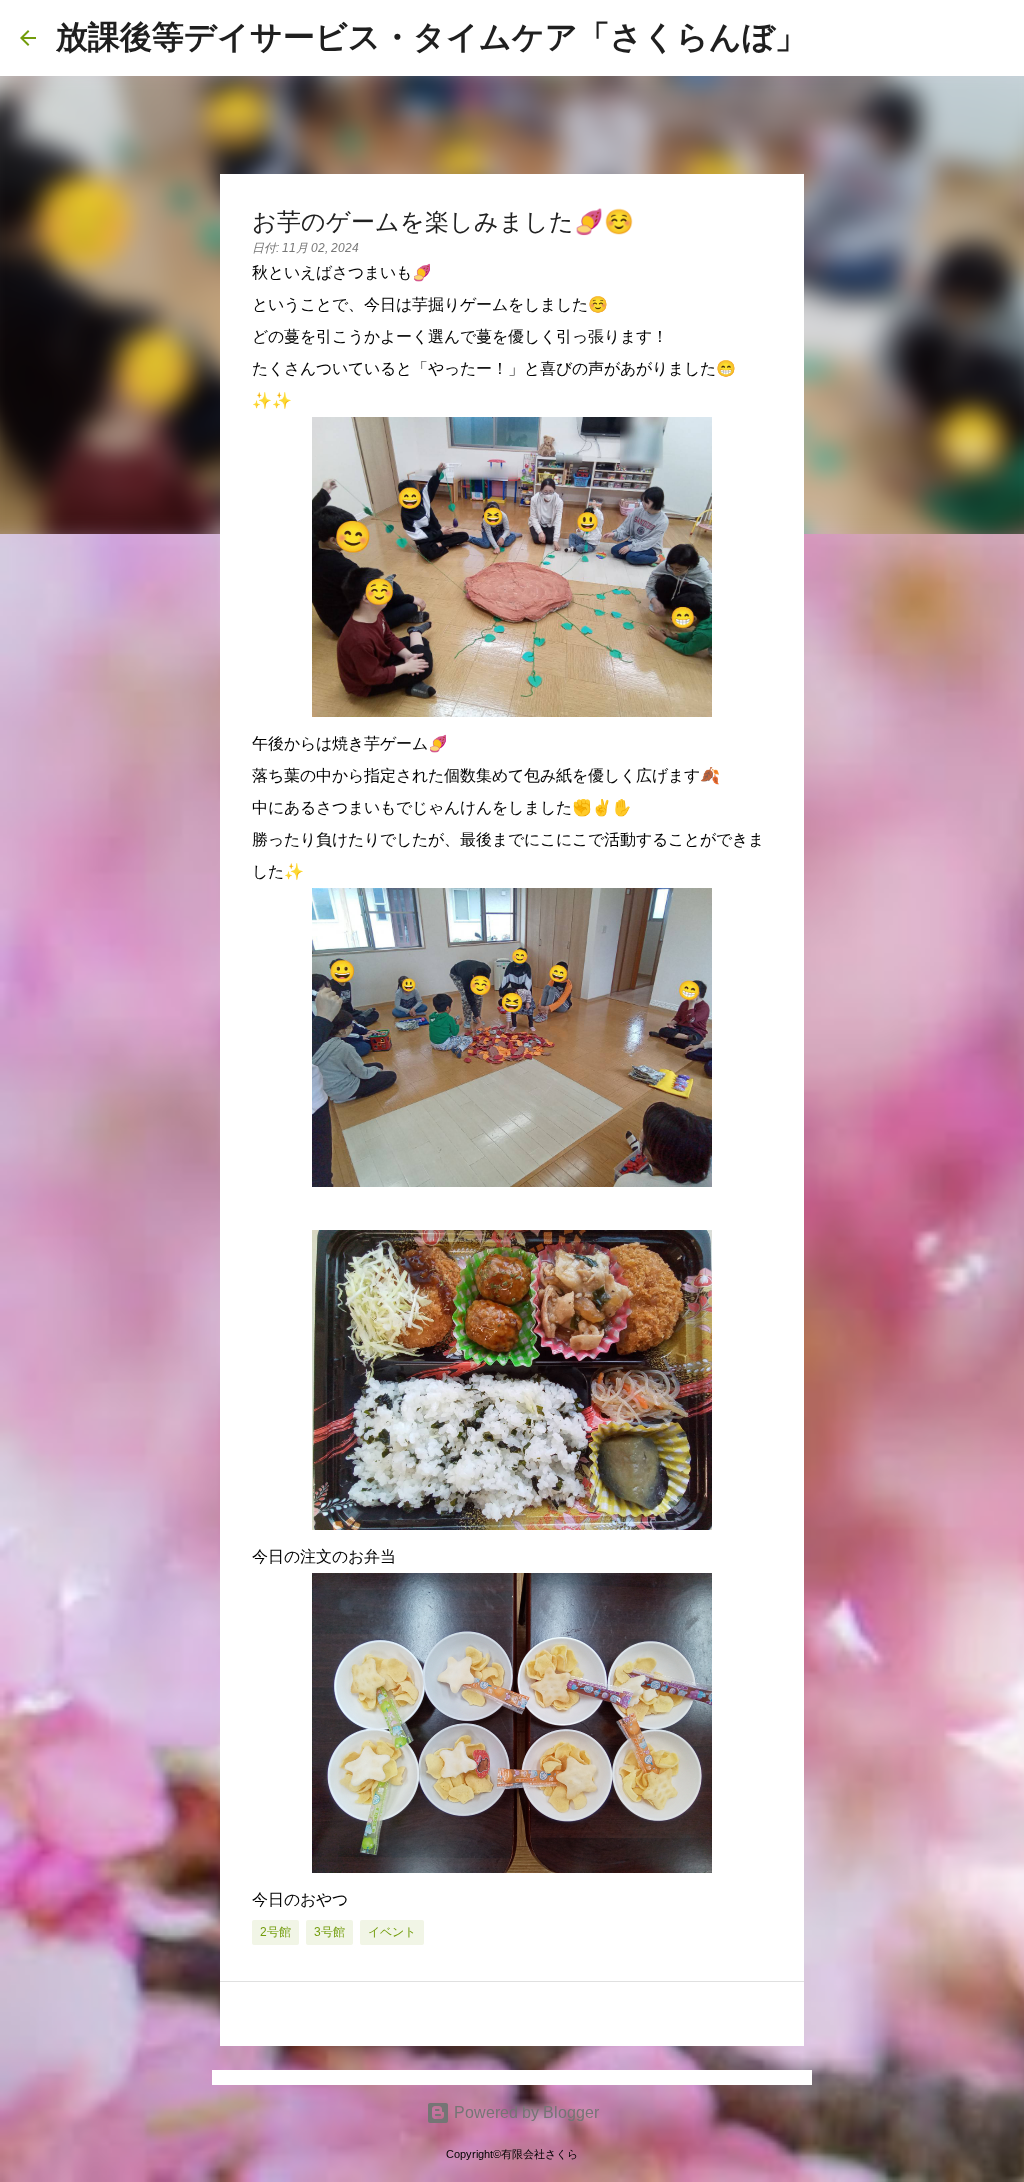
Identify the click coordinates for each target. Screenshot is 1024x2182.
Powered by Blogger (524, 2112)
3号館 (329, 1932)
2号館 (275, 1932)
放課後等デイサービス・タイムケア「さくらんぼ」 (431, 37)
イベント (392, 1932)
